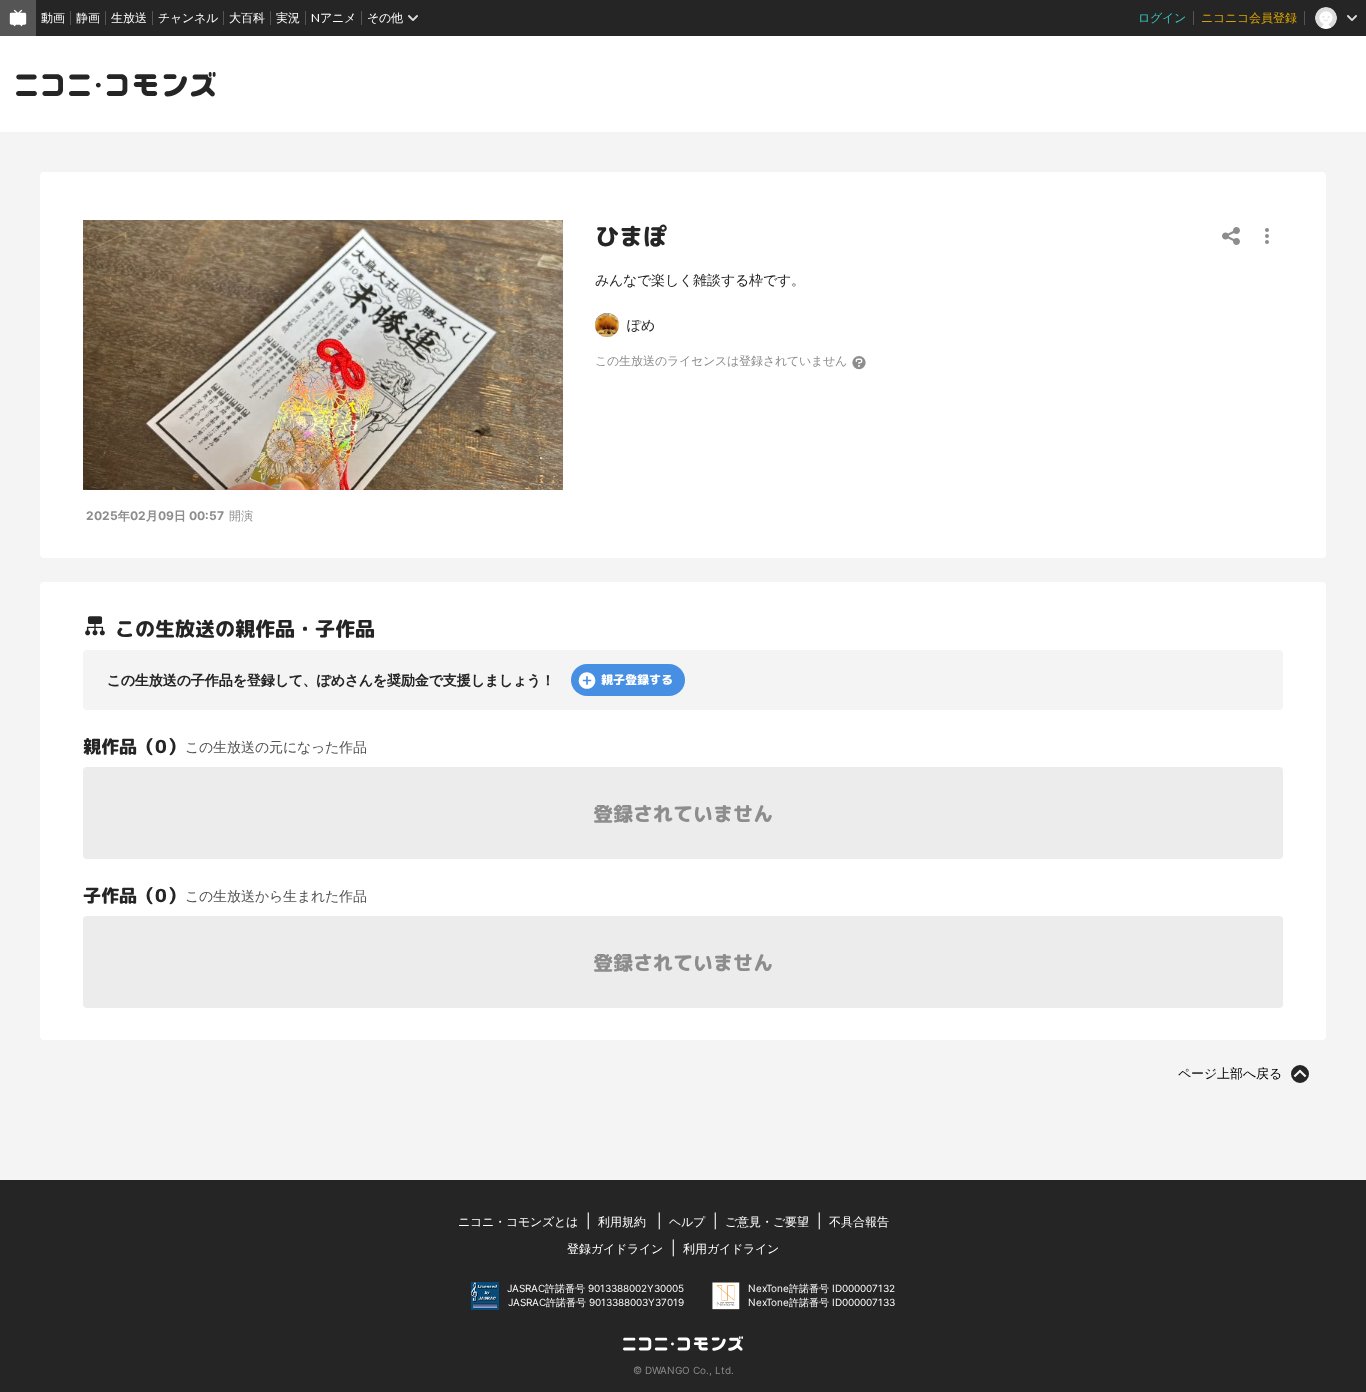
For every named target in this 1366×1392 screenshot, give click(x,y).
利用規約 (622, 1221)
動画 (53, 17)
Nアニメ (333, 17)
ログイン (1162, 17)
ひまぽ (631, 236)
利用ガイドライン (731, 1248)
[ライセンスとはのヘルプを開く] (860, 362)
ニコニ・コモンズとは (518, 1221)
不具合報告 (859, 1221)
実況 (288, 17)
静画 (88, 17)
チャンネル (188, 17)
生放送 (129, 17)
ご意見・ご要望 (767, 1221)
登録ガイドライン (615, 1248)
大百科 (247, 17)
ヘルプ (687, 1221)
